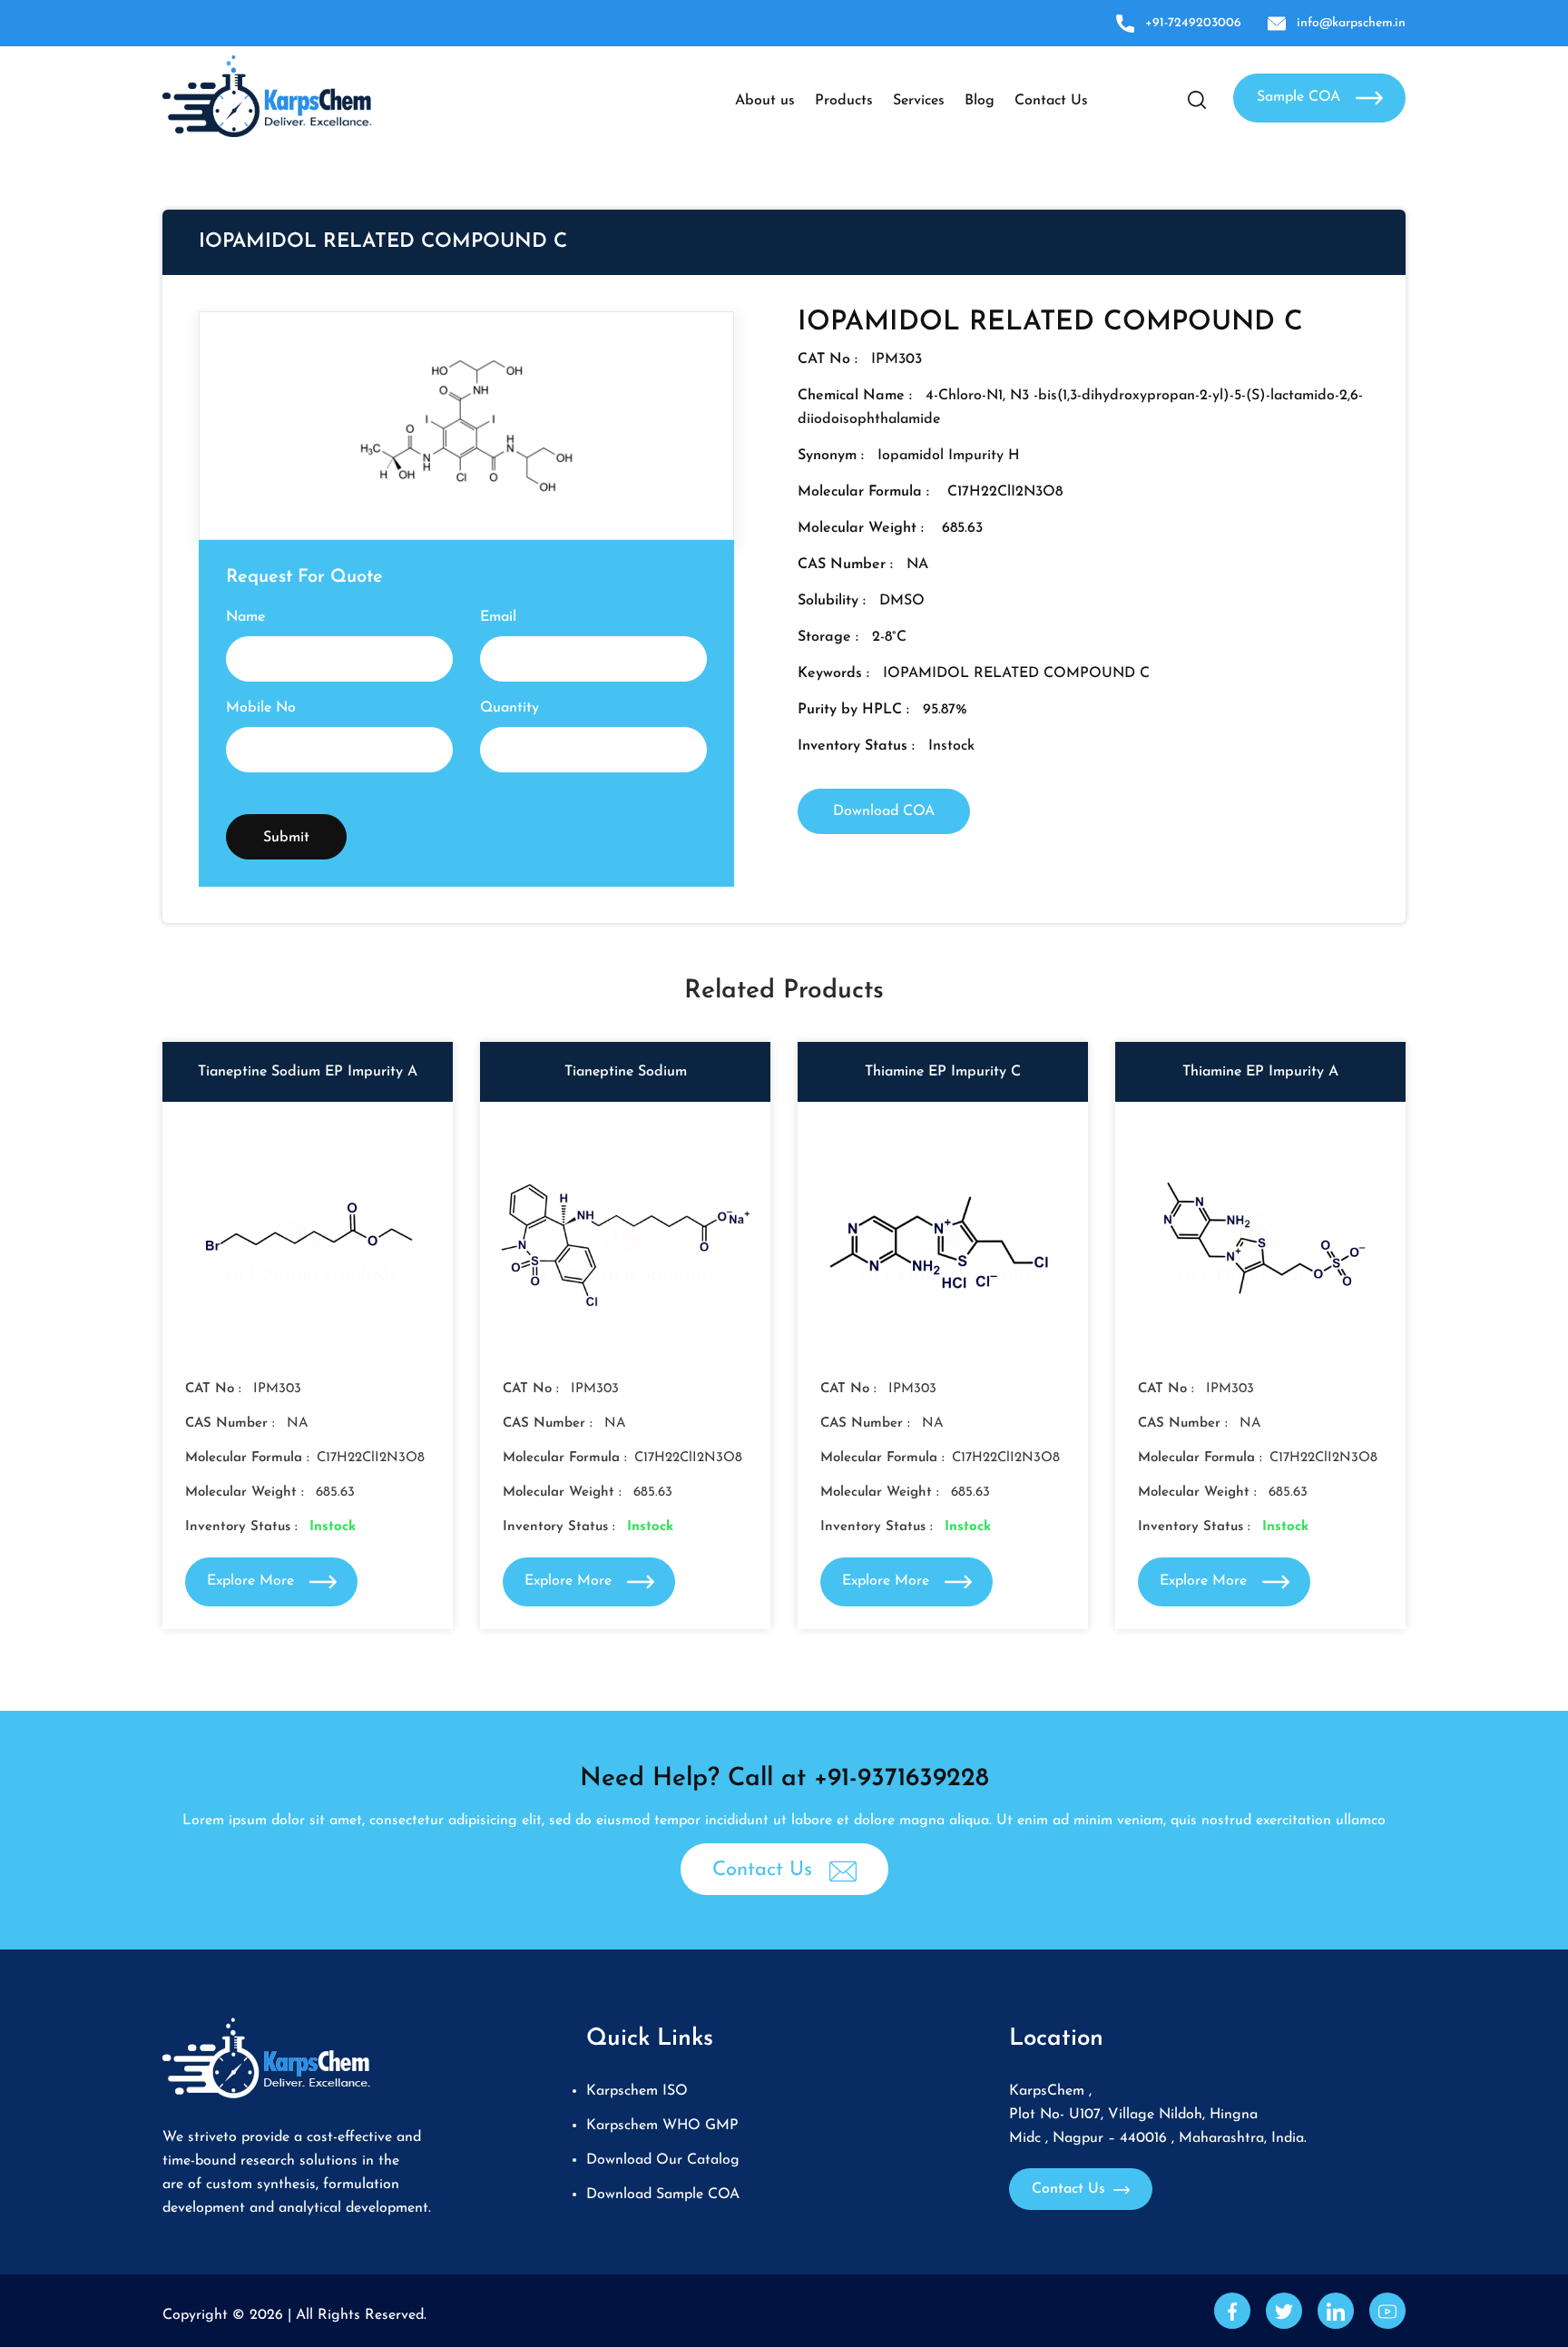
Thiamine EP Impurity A (1260, 1072)
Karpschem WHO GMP (662, 2126)
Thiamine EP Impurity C (943, 1072)
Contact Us (1051, 101)
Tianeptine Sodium (626, 1072)
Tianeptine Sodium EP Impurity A (308, 1072)
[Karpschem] (267, 95)
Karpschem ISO (637, 2091)
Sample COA (1301, 97)
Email (498, 617)
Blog (980, 101)
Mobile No (261, 708)
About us (765, 101)
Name (245, 617)
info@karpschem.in (1351, 23)
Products (844, 101)
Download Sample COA (663, 2195)
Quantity (510, 708)
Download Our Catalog (663, 2160)
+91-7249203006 (1193, 23)
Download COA (884, 811)
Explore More (253, 1581)
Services (919, 101)
